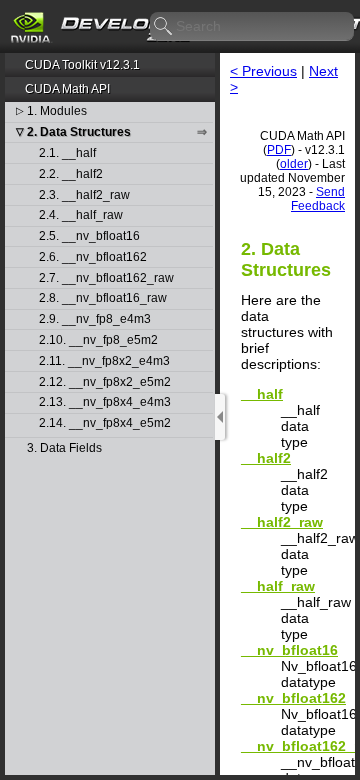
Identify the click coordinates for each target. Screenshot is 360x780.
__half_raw (278, 586)
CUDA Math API (67, 89)
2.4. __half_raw (81, 215)
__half (262, 394)
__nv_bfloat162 (293, 698)
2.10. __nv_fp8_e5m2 (98, 340)
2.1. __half (67, 153)
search (164, 27)
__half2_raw (282, 522)
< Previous (263, 71)
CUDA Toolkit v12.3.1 (82, 65)
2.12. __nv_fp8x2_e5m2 (105, 382)
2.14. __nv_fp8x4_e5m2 (105, 423)
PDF (279, 150)
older (294, 164)
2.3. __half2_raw (84, 195)
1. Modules (57, 111)
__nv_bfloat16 (289, 650)
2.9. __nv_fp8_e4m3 (95, 319)
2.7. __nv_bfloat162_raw (106, 278)
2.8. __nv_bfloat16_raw (103, 298)
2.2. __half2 (71, 174)
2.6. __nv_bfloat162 (93, 257)
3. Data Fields (64, 448)
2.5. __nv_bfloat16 (89, 236)
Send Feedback (318, 199)
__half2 (266, 458)
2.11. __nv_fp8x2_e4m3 (104, 361)
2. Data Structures (79, 132)
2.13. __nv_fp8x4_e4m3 (105, 402)
